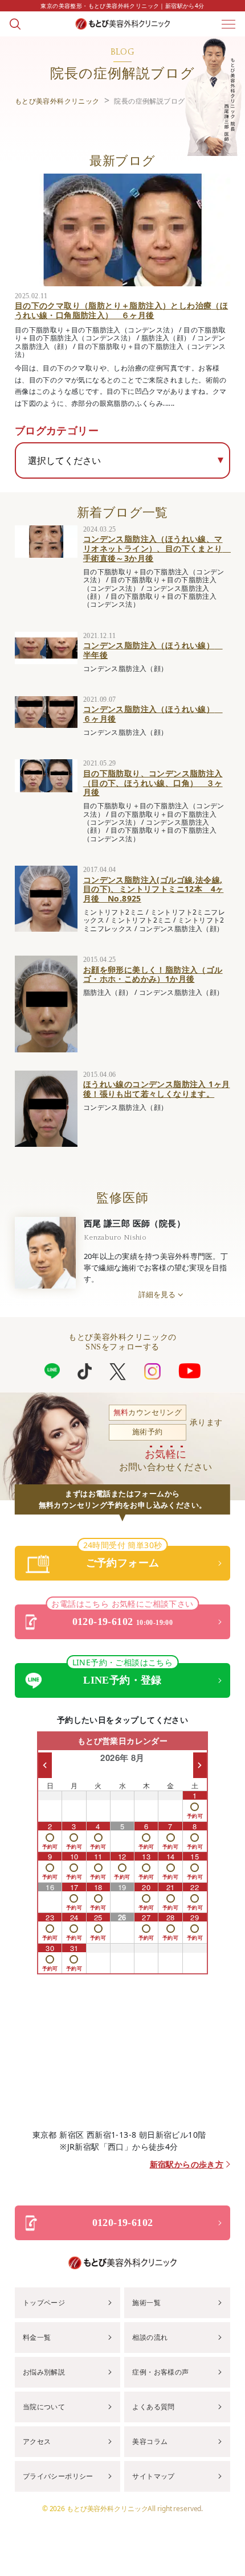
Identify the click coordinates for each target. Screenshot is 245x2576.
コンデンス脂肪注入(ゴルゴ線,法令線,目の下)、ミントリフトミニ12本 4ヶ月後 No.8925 (154, 889)
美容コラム (150, 2441)
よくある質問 (153, 2407)
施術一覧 (146, 2303)
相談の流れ (150, 2337)
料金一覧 (37, 2337)
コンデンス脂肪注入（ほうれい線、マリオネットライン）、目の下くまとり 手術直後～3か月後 (157, 548)
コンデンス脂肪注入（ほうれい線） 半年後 (153, 650)
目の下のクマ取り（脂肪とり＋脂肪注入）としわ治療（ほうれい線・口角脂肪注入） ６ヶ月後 (121, 310)
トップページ (44, 2303)
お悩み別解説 (44, 2372)
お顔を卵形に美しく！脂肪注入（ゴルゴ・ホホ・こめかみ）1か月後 (153, 974)
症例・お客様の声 (160, 2372)
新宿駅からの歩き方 (187, 2165)
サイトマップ (153, 2476)
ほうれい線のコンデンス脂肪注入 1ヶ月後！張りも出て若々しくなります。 (157, 1089)
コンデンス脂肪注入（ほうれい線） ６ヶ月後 (153, 714)
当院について (44, 2407)
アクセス (37, 2441)
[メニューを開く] (228, 24)
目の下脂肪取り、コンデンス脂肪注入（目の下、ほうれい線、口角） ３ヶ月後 (153, 783)
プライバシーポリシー (58, 2476)
